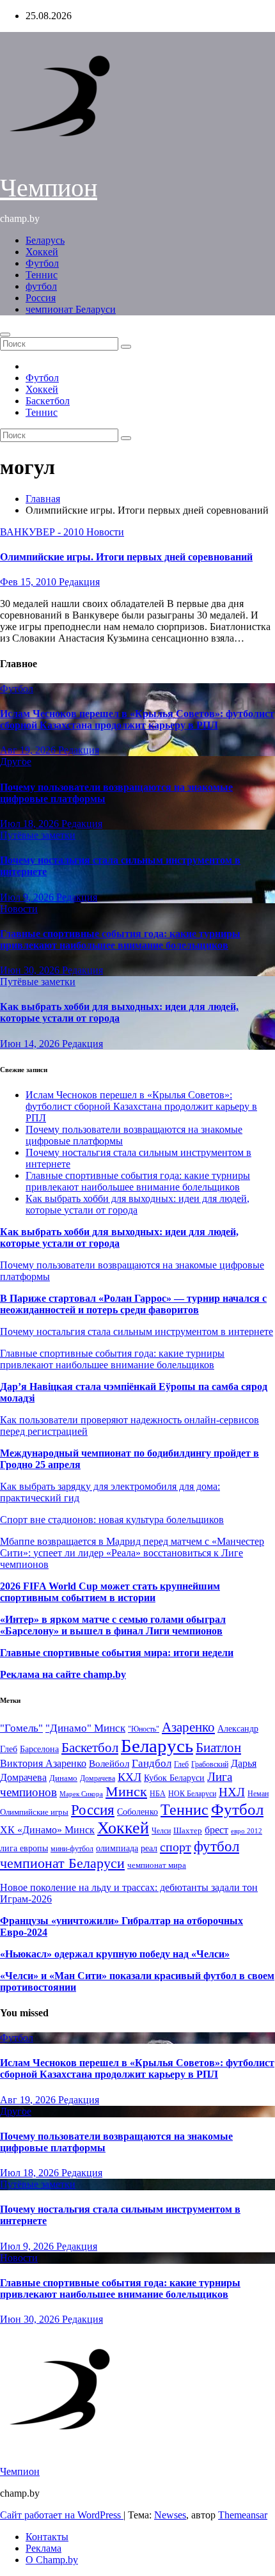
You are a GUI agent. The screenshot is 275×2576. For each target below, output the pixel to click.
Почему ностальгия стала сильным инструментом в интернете (137, 1331)
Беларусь (45, 240)
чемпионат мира (157, 1865)
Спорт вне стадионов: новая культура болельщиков (112, 1520)
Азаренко (188, 1727)
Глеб (181, 1764)
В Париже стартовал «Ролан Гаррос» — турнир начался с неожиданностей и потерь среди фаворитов (133, 1304)
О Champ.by (52, 2560)
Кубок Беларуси (174, 1778)
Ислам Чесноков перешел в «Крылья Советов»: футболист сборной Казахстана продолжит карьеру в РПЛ (137, 719)
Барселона (39, 1749)
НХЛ (232, 1792)
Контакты (47, 2537)
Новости (105, 532)
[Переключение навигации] (5, 335)
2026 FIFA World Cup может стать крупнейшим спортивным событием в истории (110, 1592)
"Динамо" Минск (85, 1728)
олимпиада (117, 1848)
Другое (16, 762)
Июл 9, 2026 (28, 897)
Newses (170, 2515)
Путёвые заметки (38, 835)
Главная (43, 499)
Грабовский (210, 1765)
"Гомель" (21, 1728)
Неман (258, 1794)
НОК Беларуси (192, 1794)
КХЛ (130, 1777)
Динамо (63, 1778)
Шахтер (188, 1830)
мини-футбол (72, 1849)
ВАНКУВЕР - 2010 (43, 532)
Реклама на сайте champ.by (63, 1674)
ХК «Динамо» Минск (47, 1830)
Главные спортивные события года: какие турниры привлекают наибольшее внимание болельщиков (120, 939)
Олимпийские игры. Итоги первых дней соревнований (126, 557)
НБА (158, 1794)
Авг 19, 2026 (29, 750)
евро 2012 (247, 1831)
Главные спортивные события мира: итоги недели (117, 1653)
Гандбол (152, 1763)
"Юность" (144, 1729)
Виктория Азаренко (43, 1763)
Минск (126, 1792)
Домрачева (98, 1778)
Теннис (42, 275)
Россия (41, 298)
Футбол (42, 263)
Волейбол (109, 1763)
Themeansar (243, 2515)
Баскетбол (48, 401)
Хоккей (42, 252)
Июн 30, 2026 (31, 970)
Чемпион (49, 188)
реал (149, 1848)
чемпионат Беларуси (71, 309)
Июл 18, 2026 (31, 824)
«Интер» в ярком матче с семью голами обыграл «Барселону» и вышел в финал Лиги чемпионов (113, 1625)
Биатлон (218, 1748)
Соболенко (137, 1812)
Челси (161, 1831)
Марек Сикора (81, 1794)
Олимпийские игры (34, 1812)
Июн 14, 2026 (31, 1044)
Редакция (79, 582)
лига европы (24, 1848)
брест (216, 1830)
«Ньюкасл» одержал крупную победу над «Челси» (115, 1954)
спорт (176, 1847)
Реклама (43, 2548)
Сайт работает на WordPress (62, 2515)
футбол (41, 286)
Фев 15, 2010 (29, 582)
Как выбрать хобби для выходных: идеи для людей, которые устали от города (119, 1012)
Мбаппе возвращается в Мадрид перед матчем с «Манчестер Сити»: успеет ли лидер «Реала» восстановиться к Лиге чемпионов (132, 1553)
